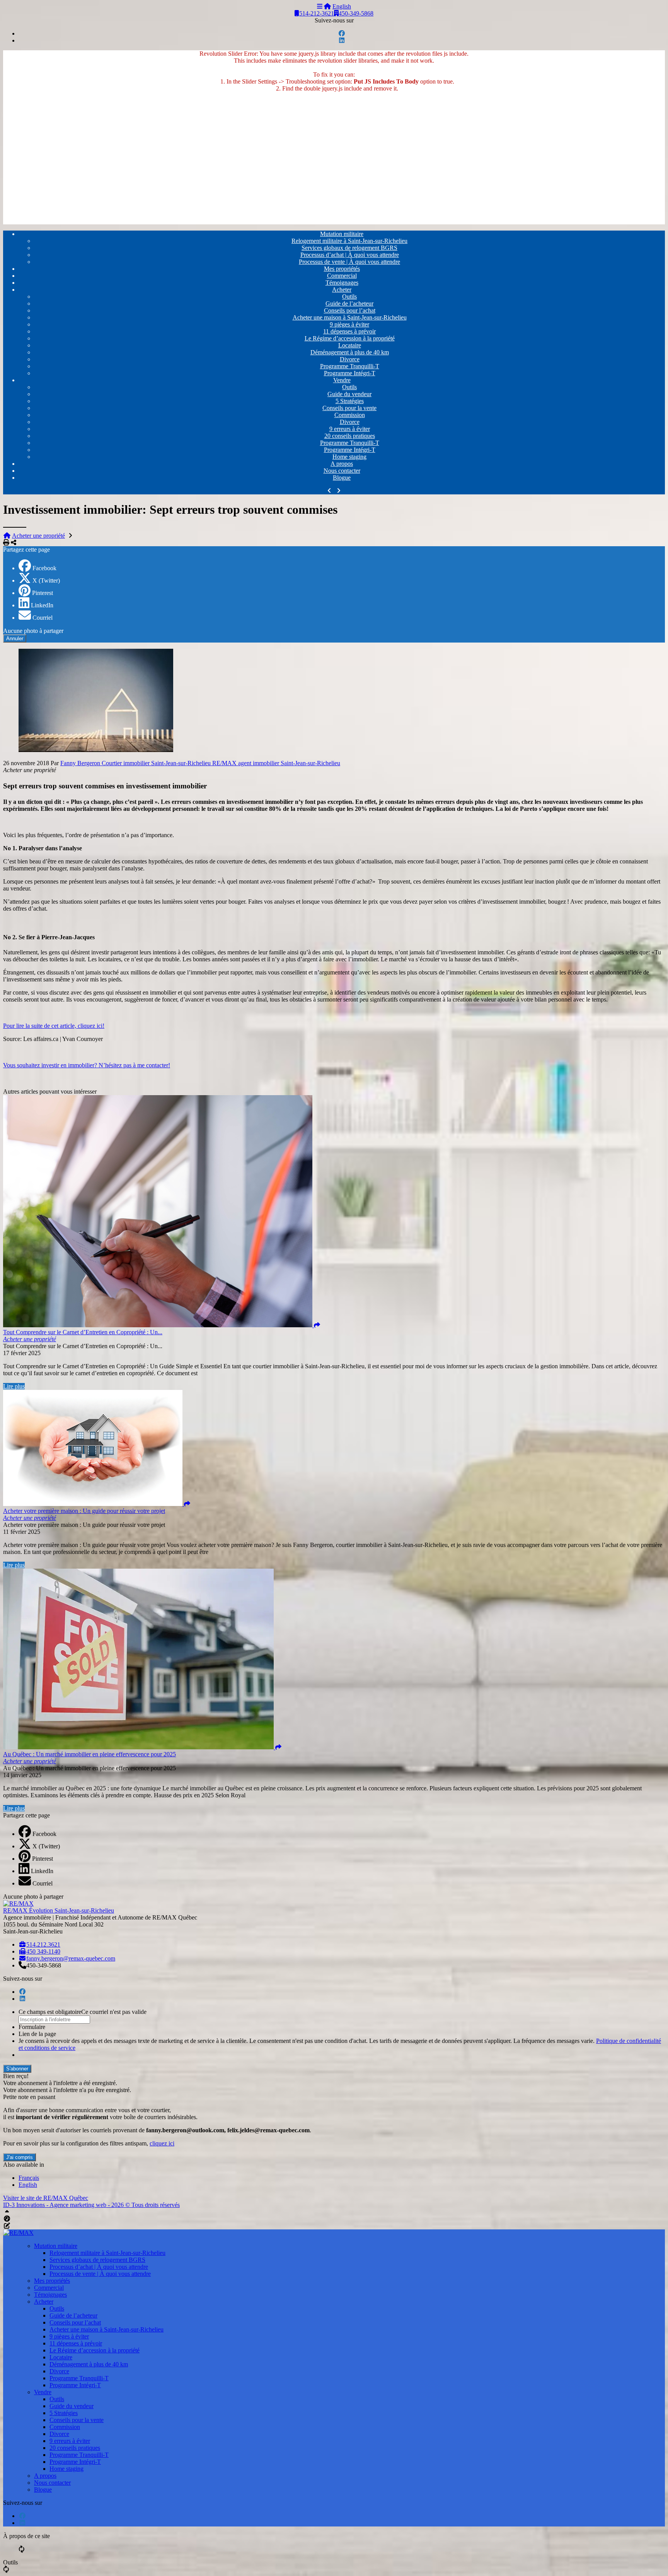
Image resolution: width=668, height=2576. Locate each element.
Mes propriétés (342, 269)
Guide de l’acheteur (349, 303)
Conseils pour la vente (349, 408)
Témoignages (342, 283)
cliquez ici (162, 2143)
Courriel (43, 618)
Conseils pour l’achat (350, 310)
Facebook (44, 568)
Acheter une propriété (38, 536)
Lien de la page (37, 2034)
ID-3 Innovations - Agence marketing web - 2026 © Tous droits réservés (91, 2205)
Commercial (342, 276)
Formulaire (32, 2027)
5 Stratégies (350, 401)
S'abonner (17, 2069)
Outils (349, 297)
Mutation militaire (342, 234)
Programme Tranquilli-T (350, 366)
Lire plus (14, 1386)
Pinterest (43, 593)
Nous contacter (342, 471)
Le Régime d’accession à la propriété (350, 338)
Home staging (349, 457)
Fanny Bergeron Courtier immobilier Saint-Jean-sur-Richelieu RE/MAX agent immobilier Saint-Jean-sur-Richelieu (200, 763)
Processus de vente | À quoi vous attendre (349, 262)
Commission (350, 415)
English (342, 6)
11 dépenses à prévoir (349, 331)
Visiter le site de (46, 2198)
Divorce (350, 359)
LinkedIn (42, 605)
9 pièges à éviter (349, 324)
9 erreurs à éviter (350, 429)
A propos (342, 464)
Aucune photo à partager (33, 631)
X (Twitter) (46, 580)
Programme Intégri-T (350, 373)
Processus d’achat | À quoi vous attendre (350, 255)
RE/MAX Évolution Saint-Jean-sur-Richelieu (59, 1910)
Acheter (342, 290)
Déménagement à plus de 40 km (350, 352)
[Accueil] (327, 6)
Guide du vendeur (349, 394)
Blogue (342, 478)
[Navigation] (320, 6)
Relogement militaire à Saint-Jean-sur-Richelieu (349, 241)
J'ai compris (20, 2157)
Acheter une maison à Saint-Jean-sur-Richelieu (350, 317)
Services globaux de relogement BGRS (349, 248)
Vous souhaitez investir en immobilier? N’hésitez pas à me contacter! (87, 1065)
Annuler (15, 638)
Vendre (342, 380)
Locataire (350, 345)
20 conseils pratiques (350, 436)
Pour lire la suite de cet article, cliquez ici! (54, 1026)
